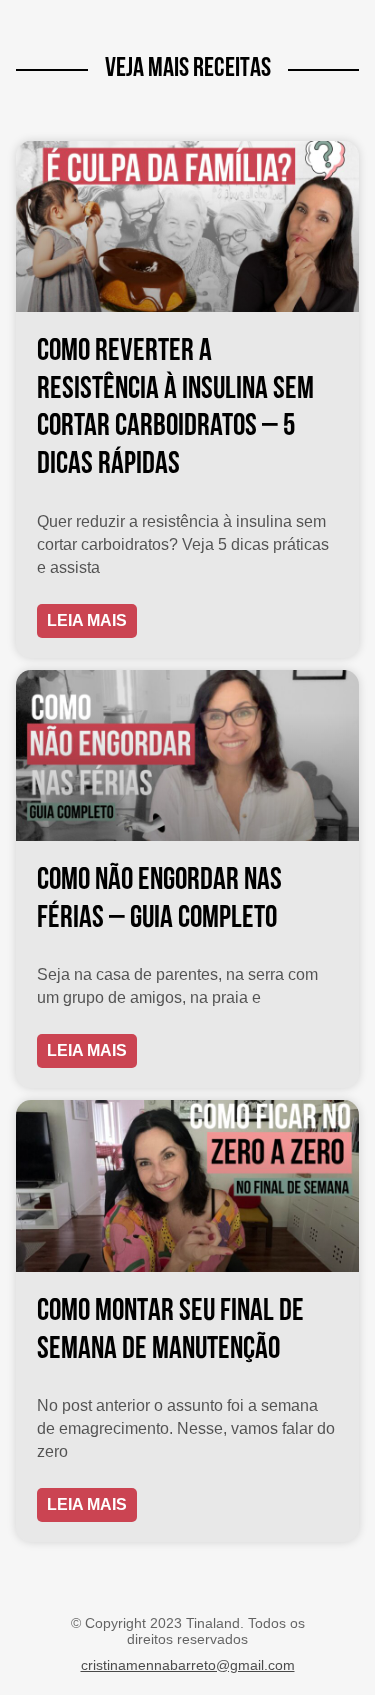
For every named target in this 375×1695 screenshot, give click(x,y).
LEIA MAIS (87, 620)
